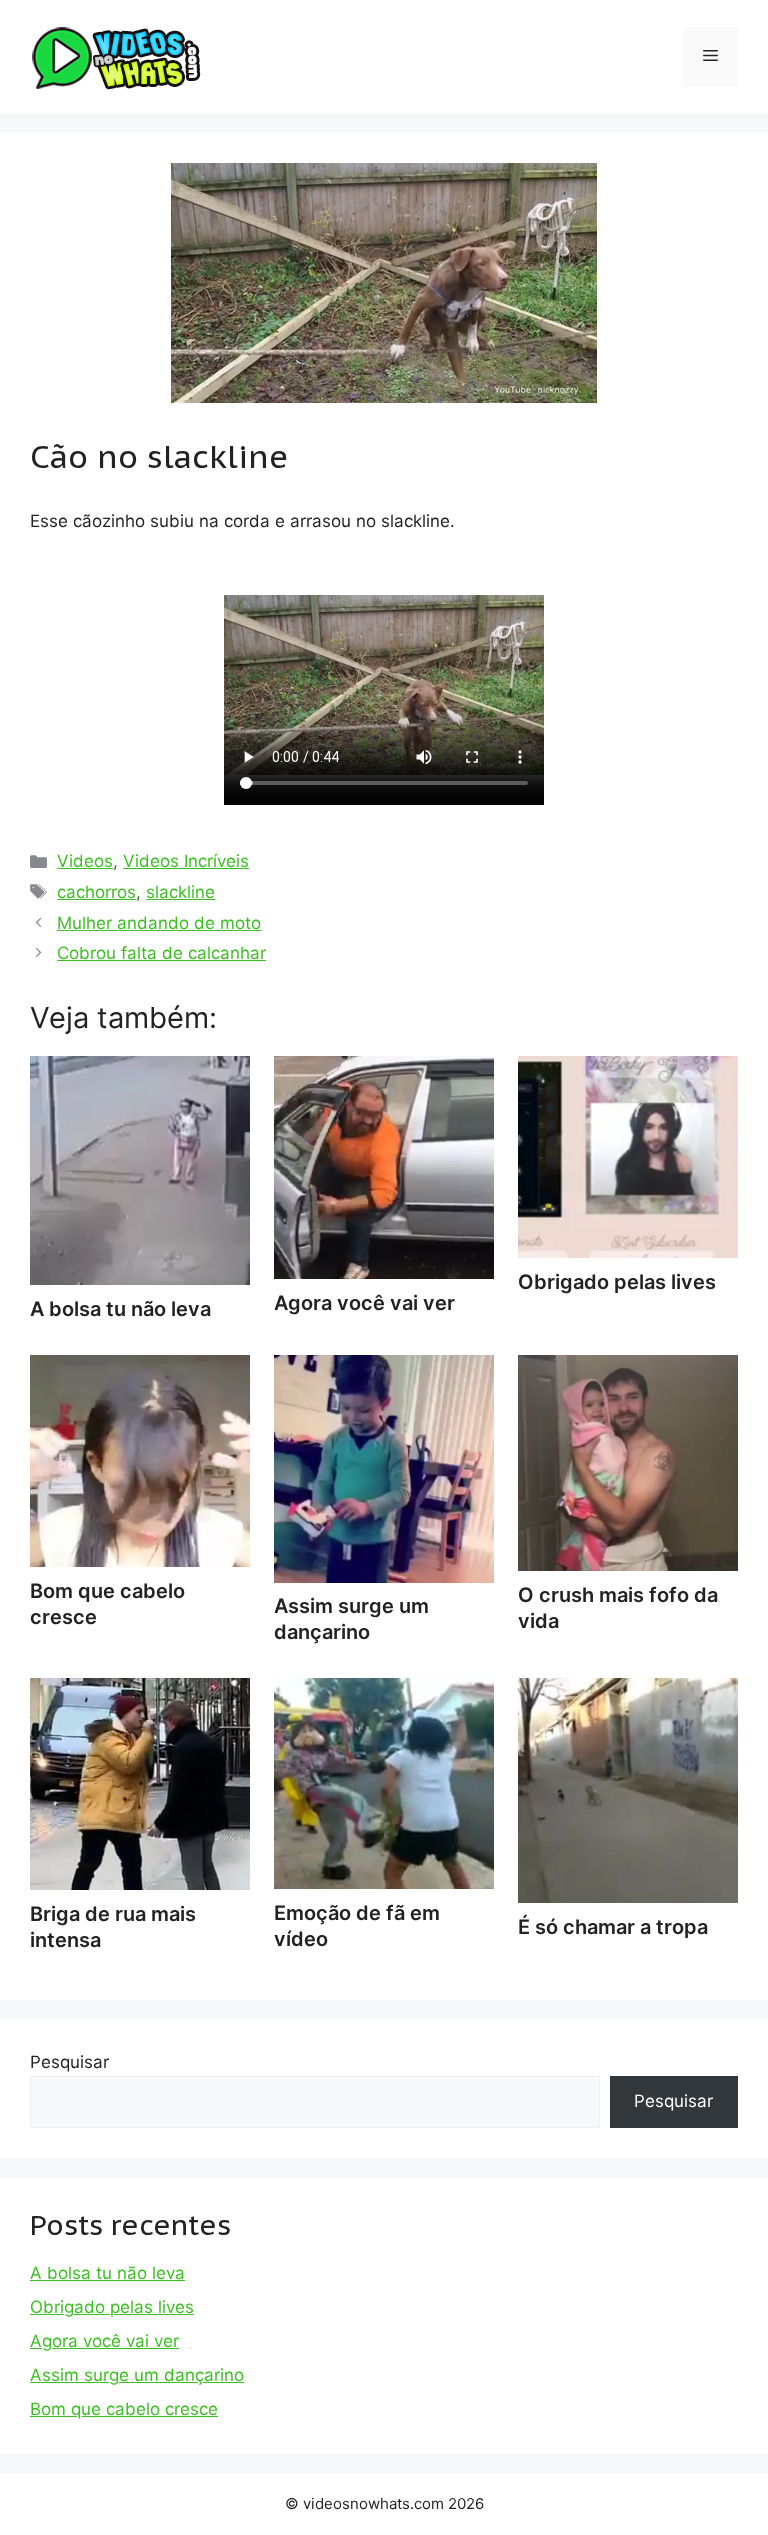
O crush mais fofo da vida (618, 1608)
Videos (85, 861)
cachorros (96, 892)
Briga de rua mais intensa (113, 1927)
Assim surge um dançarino (351, 1619)
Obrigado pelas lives (112, 2307)
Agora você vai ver (104, 2341)
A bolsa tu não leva (107, 2273)
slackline (180, 892)
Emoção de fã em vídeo (357, 1926)
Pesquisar (69, 2062)
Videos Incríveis (186, 861)
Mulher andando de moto (159, 923)
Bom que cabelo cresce (107, 1604)
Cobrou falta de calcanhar (161, 953)
